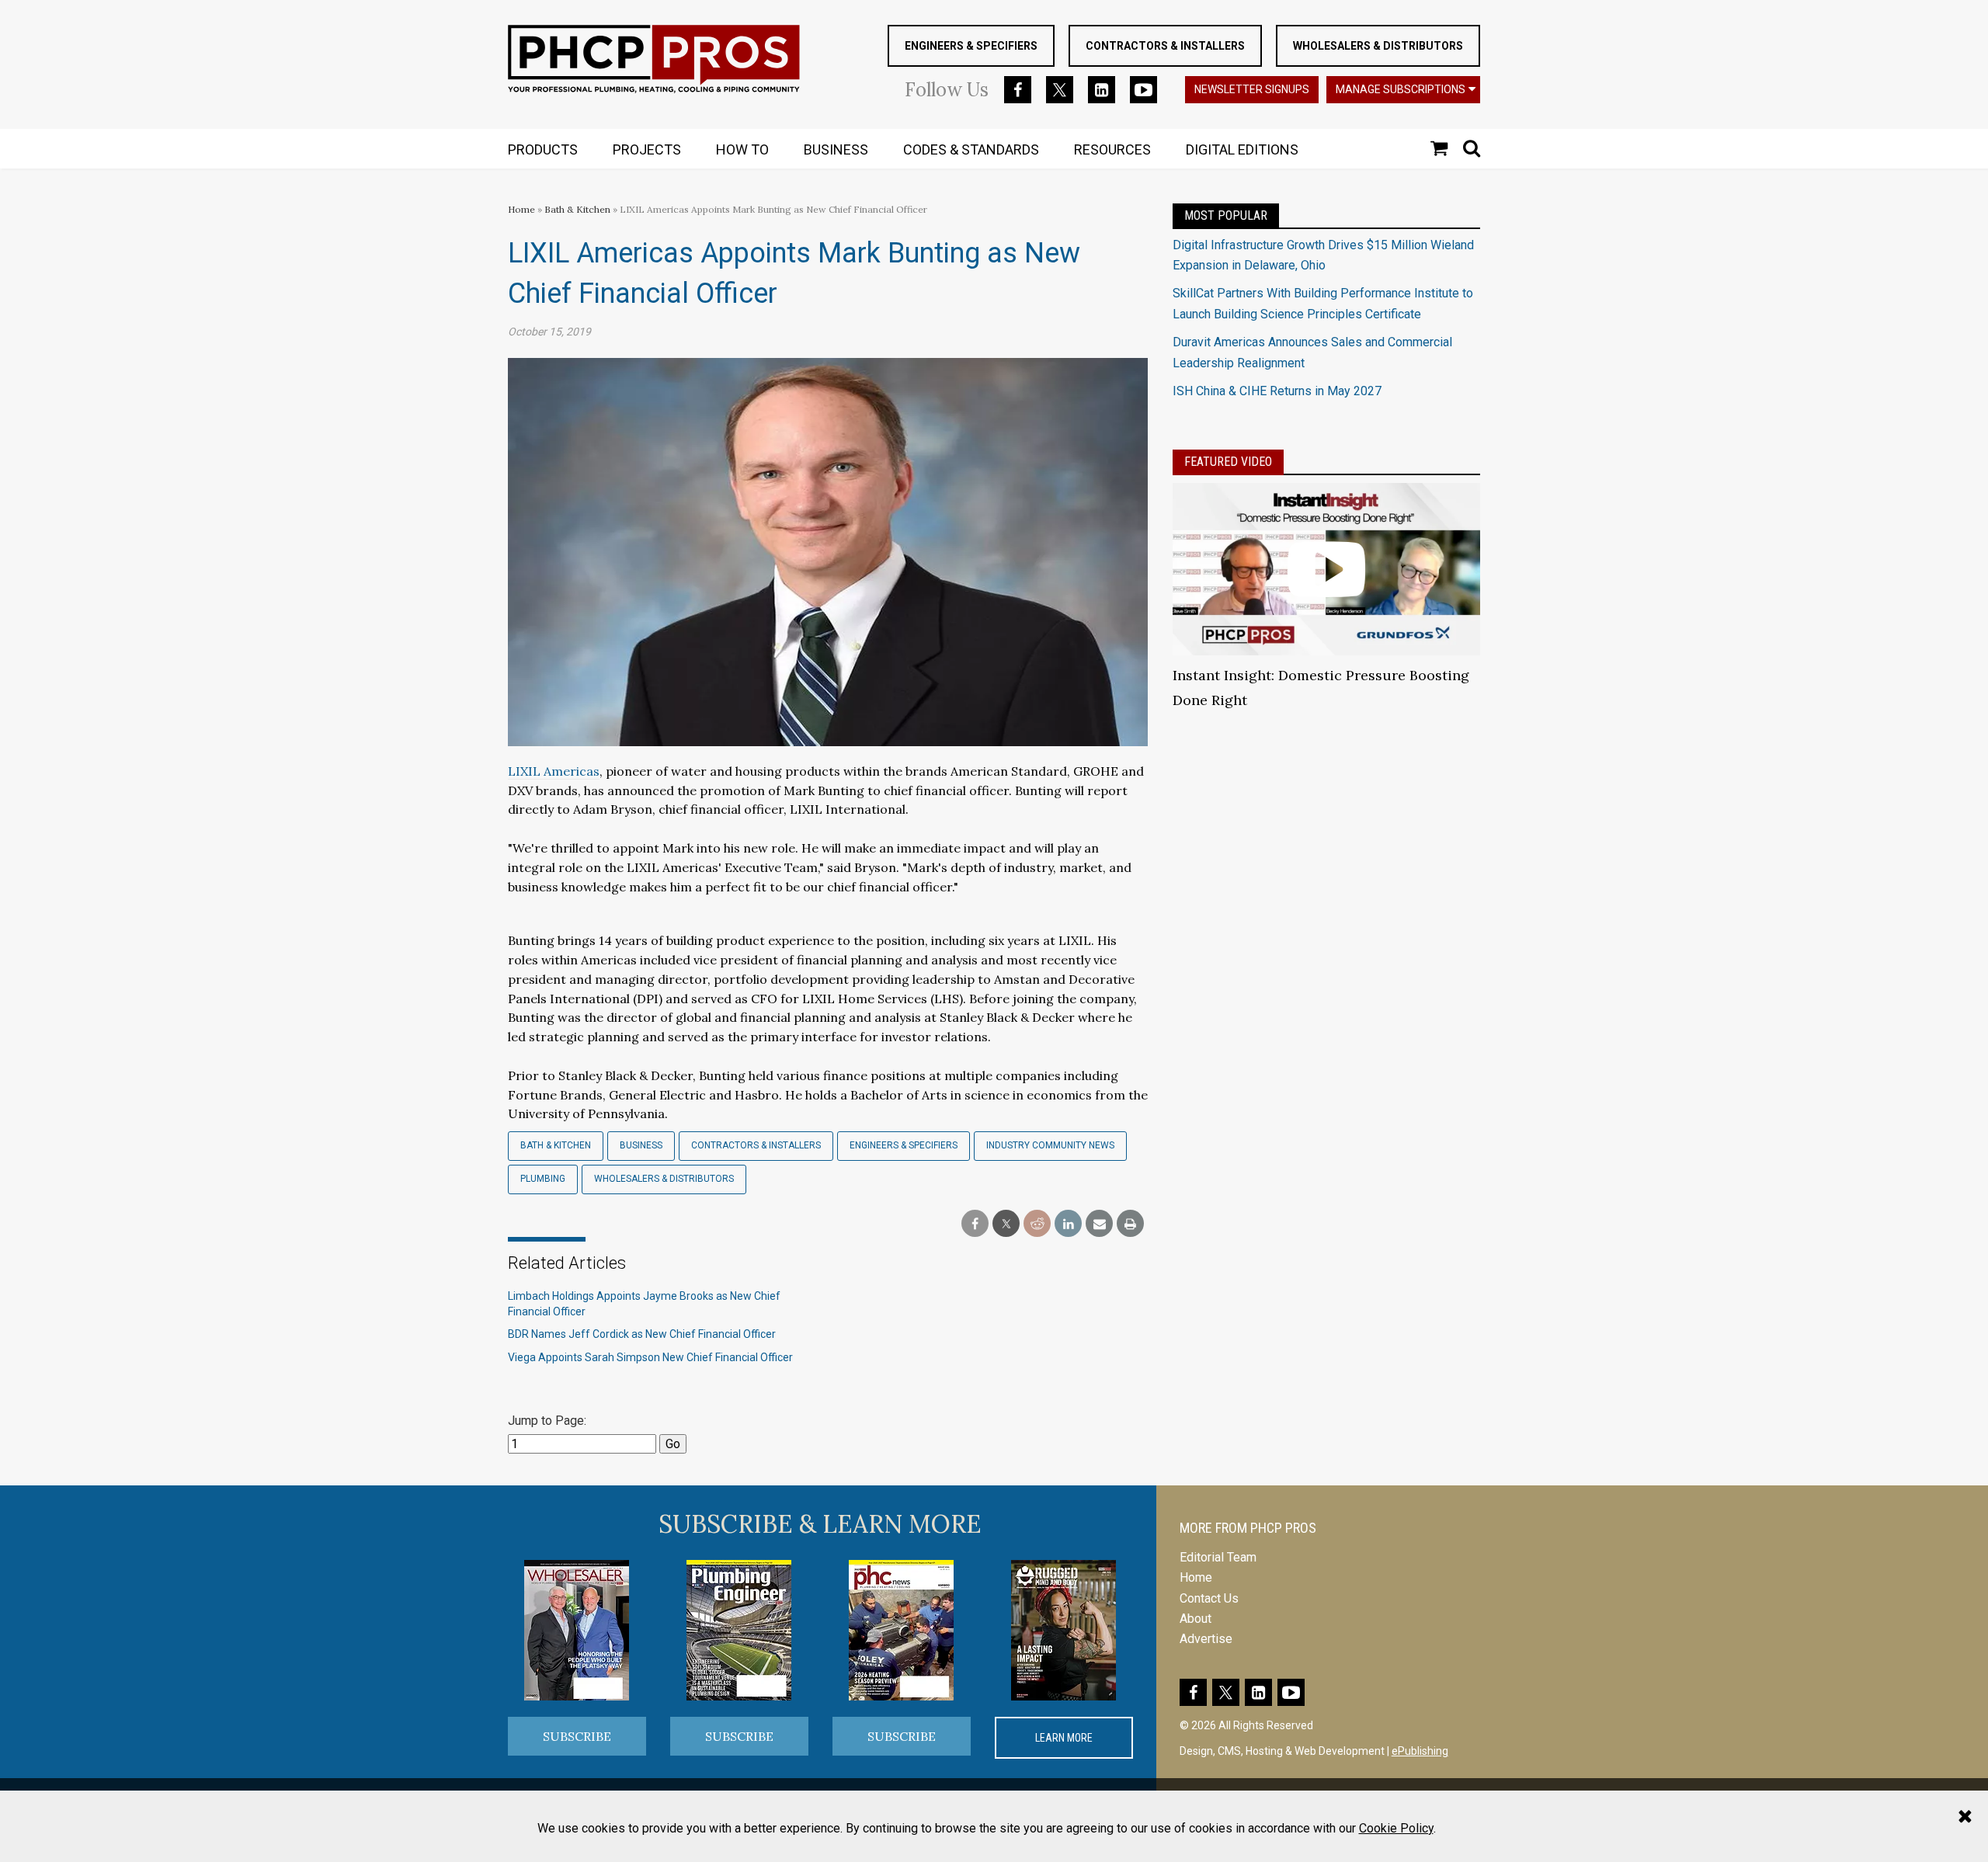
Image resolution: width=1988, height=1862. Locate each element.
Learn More (1064, 1738)
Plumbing (543, 1179)
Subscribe (577, 1736)
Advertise (1206, 1639)
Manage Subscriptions (1401, 89)
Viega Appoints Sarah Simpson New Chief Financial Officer (650, 1357)
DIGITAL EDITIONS (1242, 149)
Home (521, 209)
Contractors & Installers (1165, 46)
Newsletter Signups (1252, 89)
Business (641, 1145)
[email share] (1099, 1224)
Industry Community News (1050, 1145)
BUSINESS (836, 149)
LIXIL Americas (554, 771)
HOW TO (742, 149)
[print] (1130, 1224)
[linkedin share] (1068, 1224)
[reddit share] (1037, 1224)
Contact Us (1209, 1598)
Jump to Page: (547, 1421)
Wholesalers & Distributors (1378, 46)
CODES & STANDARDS (971, 149)
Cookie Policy (1396, 1828)
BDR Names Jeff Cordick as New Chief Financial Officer (642, 1334)
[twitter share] (1006, 1224)
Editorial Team (1218, 1557)
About (1196, 1619)
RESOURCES (1112, 149)
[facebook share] (975, 1224)
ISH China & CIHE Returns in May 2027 (1277, 391)
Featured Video (1228, 462)
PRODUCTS (543, 149)
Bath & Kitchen (577, 209)
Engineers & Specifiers (971, 46)
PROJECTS (647, 149)
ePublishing (1420, 1751)
